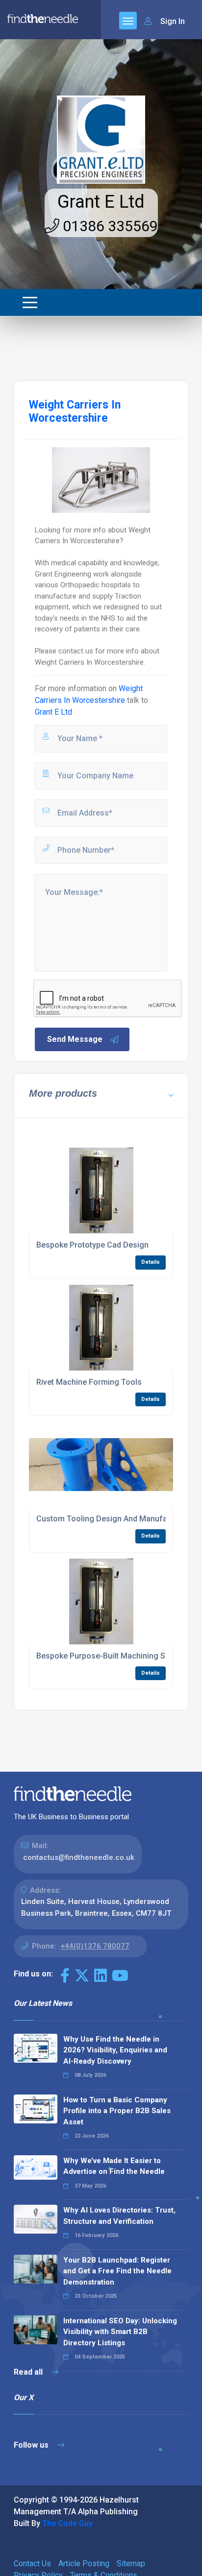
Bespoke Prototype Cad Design (92, 1245)
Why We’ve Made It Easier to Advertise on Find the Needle (114, 2166)
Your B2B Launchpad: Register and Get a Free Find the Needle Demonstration (117, 2271)
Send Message (75, 1039)
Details (151, 1262)
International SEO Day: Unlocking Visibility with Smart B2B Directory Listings (120, 2332)
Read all (29, 2372)
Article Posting (84, 2564)
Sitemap (131, 2564)
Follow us (32, 2445)
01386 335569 (109, 226)
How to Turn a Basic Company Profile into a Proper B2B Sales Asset (117, 2111)
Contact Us (32, 2564)
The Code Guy (67, 2523)
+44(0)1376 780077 (95, 1946)
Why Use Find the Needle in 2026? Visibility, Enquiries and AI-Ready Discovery (115, 2050)
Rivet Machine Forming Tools (89, 1382)
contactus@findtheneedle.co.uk (79, 1857)
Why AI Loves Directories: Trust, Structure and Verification (119, 2216)
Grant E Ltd (101, 202)
